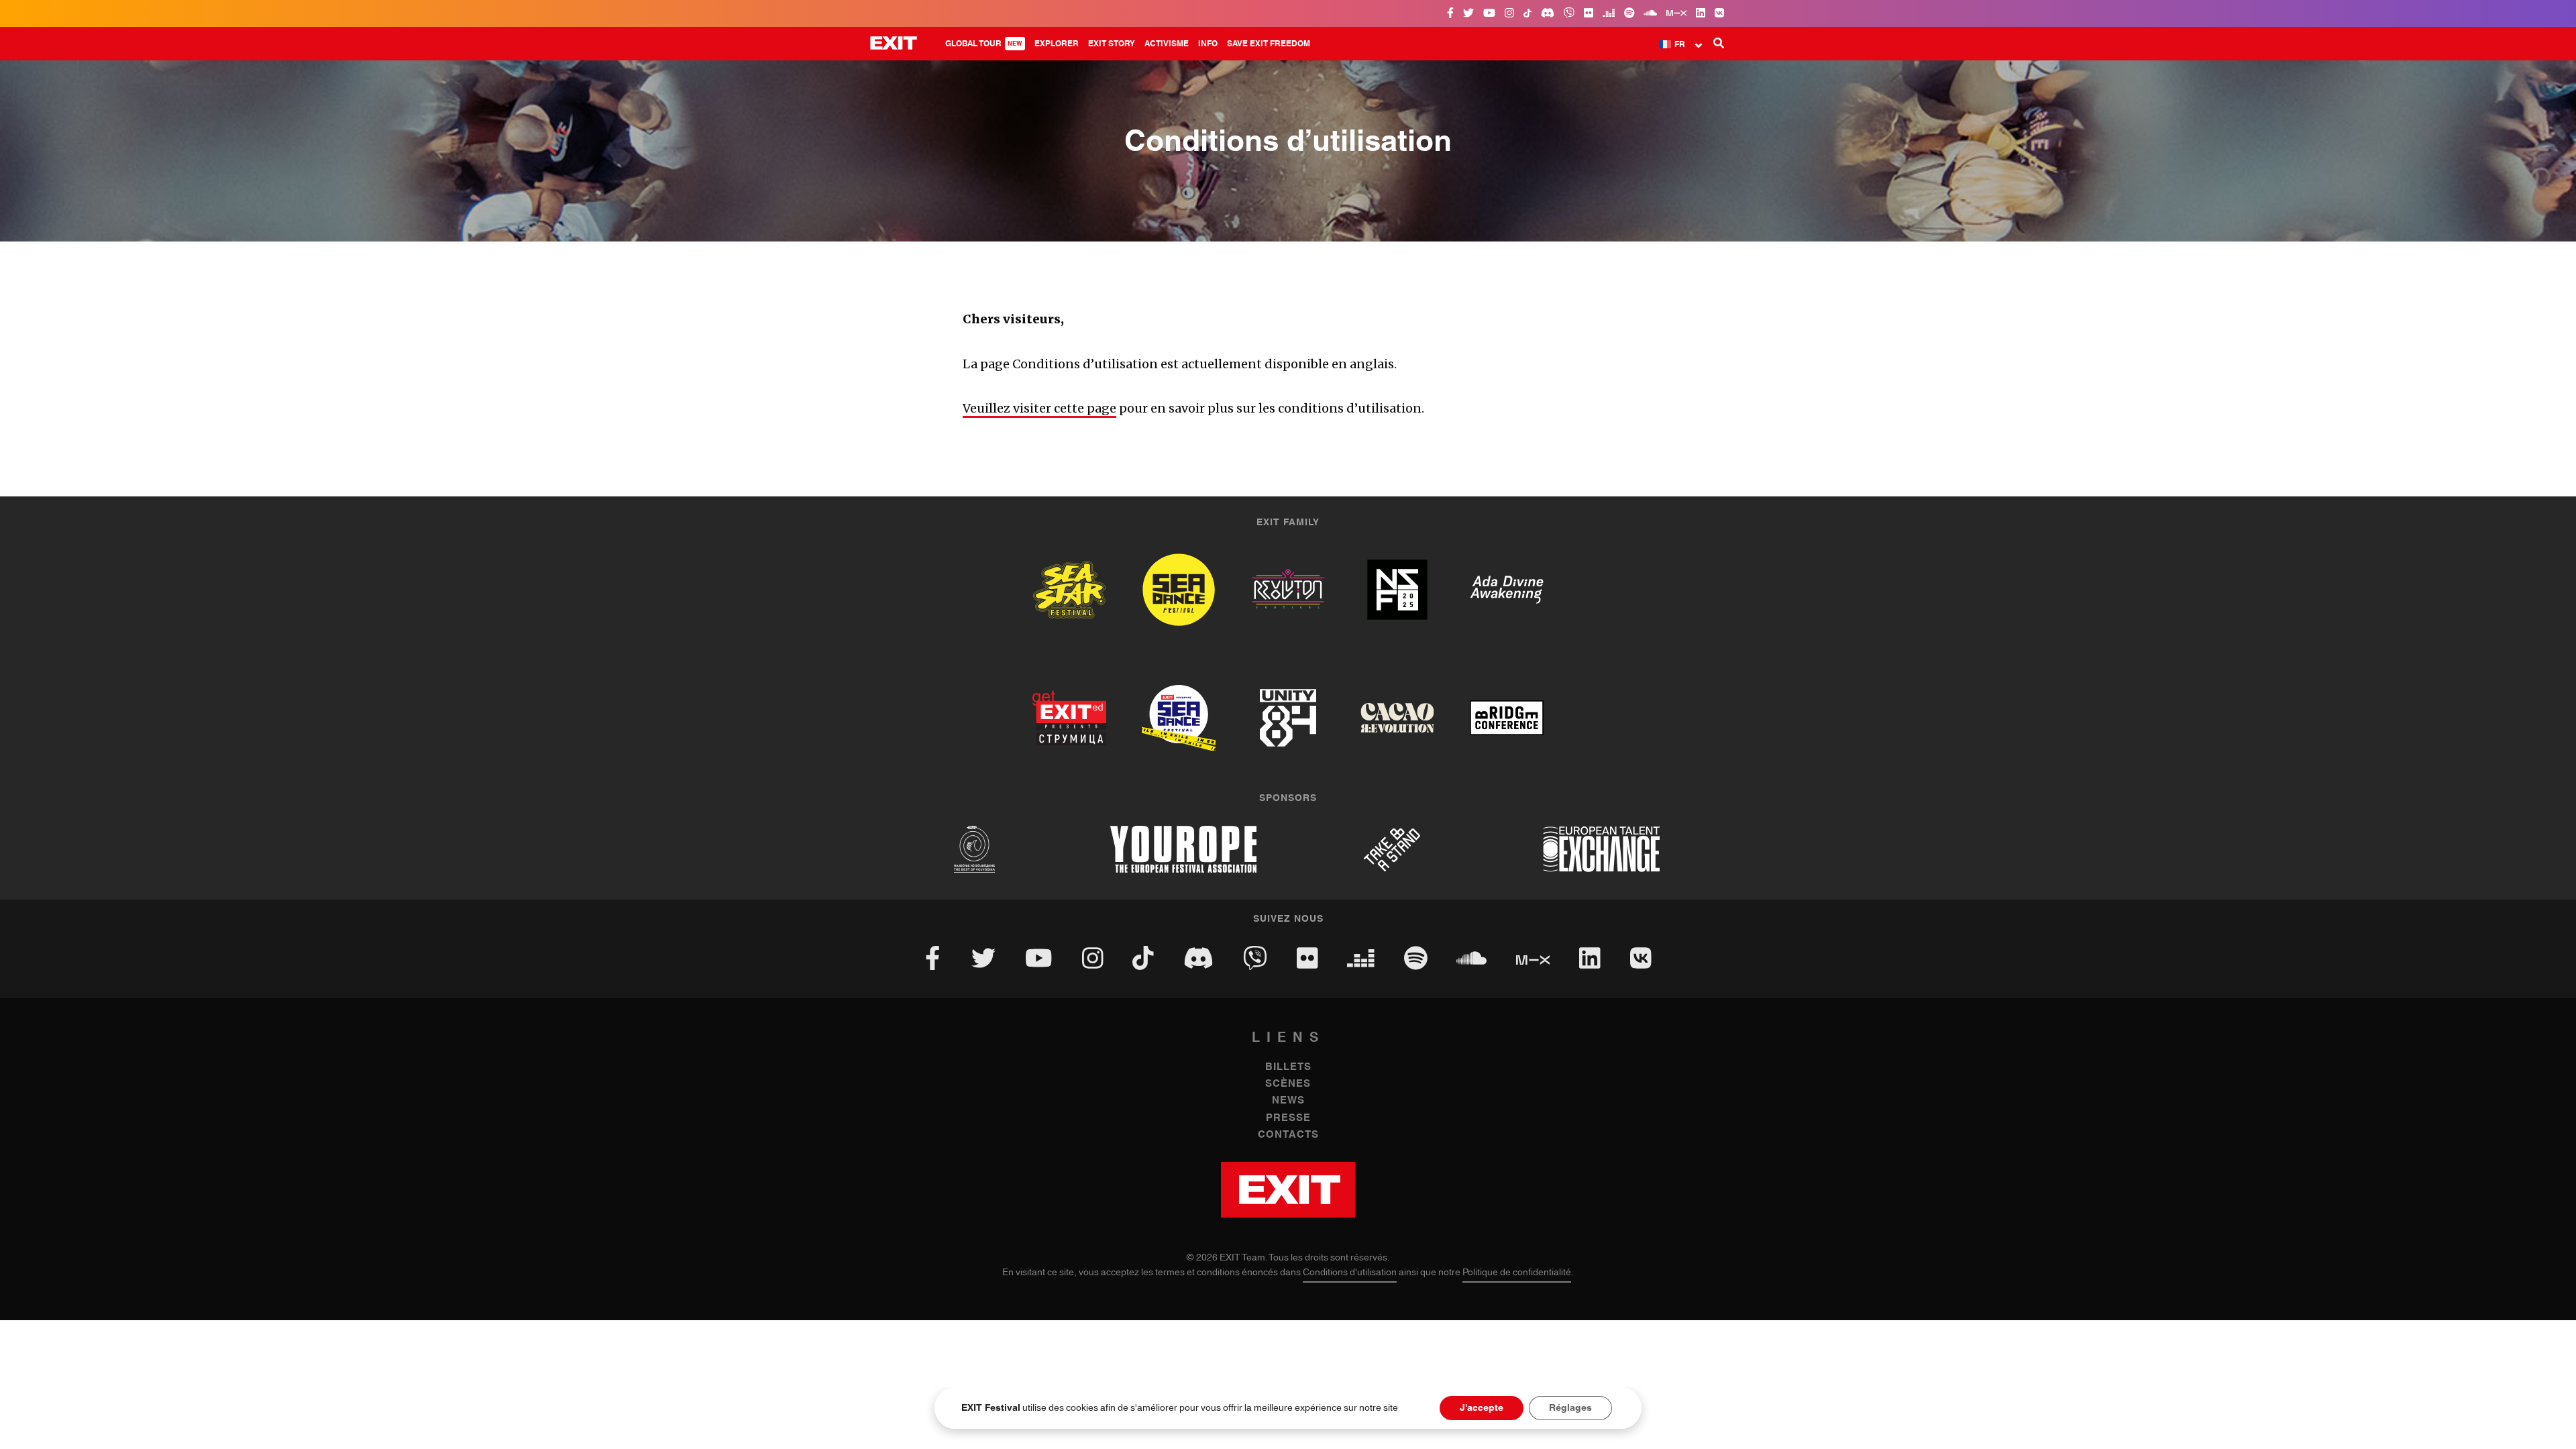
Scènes (1288, 1084)
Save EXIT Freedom (1269, 44)
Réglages (1570, 1408)
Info (1208, 44)
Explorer (1057, 44)
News (1288, 1101)
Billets (1288, 1067)
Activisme (1167, 44)
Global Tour (984, 44)
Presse (1288, 1118)
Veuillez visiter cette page (1039, 408)
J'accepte (1482, 1408)
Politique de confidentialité (1517, 1273)
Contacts (1288, 1135)
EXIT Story (1112, 44)
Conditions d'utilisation (1350, 1273)
